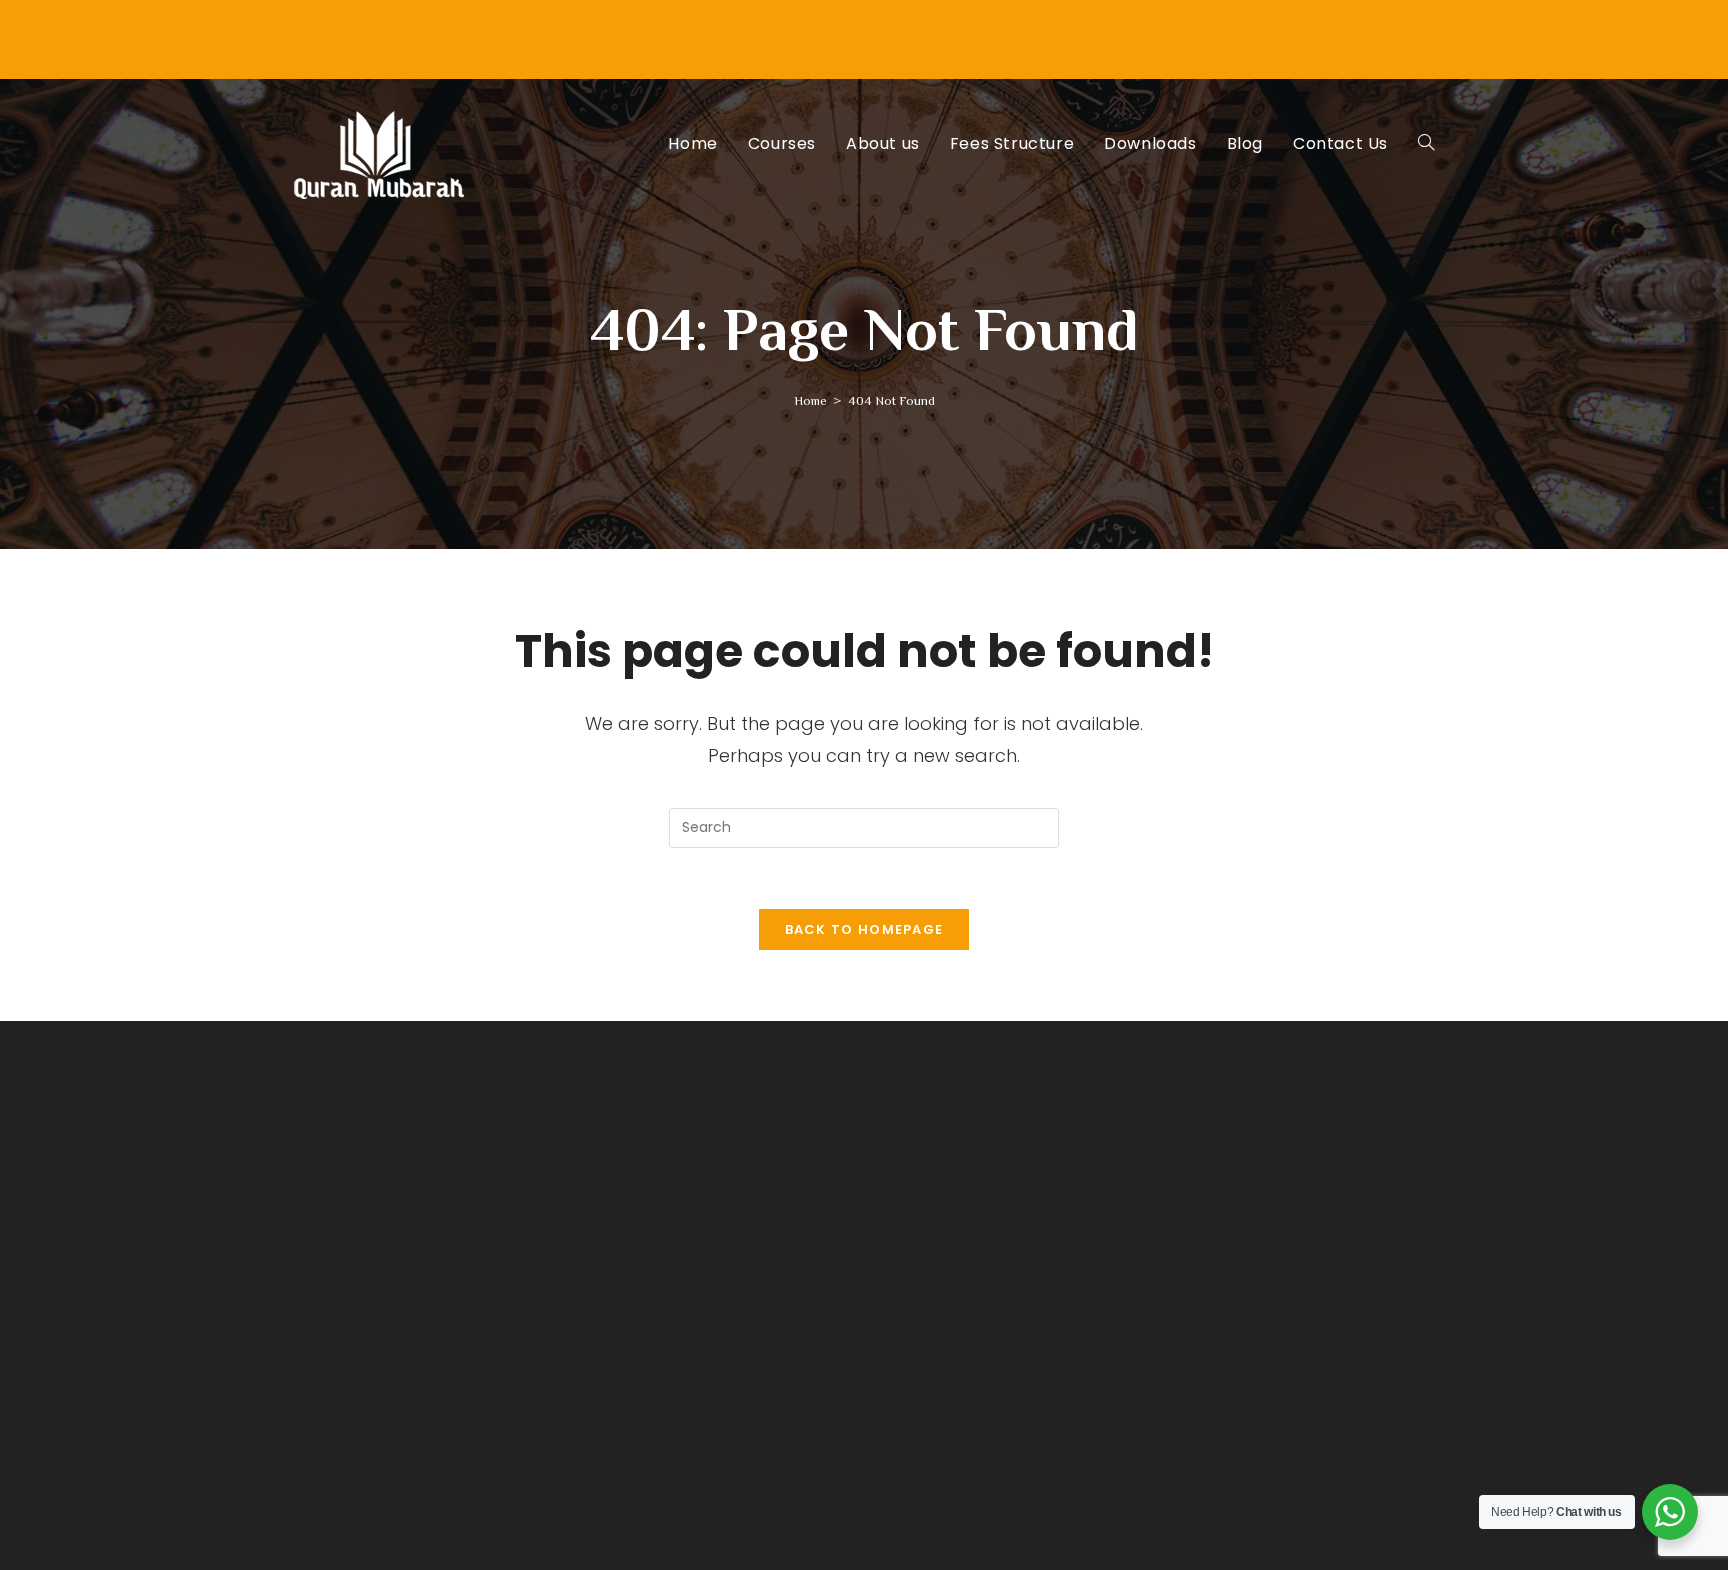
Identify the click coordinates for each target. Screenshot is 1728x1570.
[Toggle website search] (1426, 144)
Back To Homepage (864, 929)
